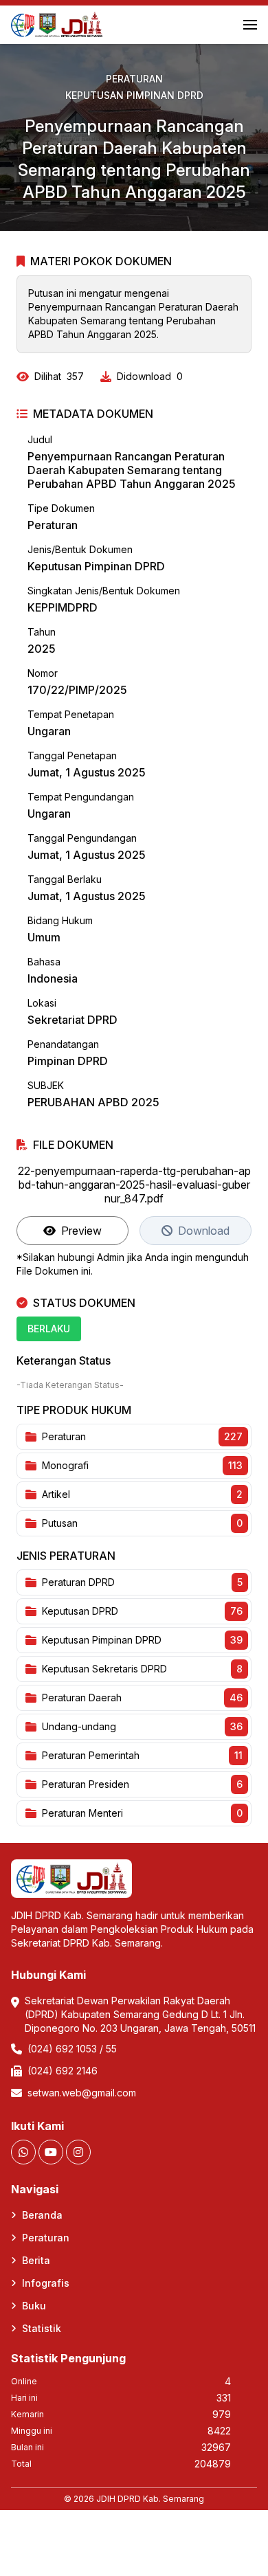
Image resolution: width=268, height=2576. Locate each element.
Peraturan (134, 79)
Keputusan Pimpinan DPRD (134, 95)
